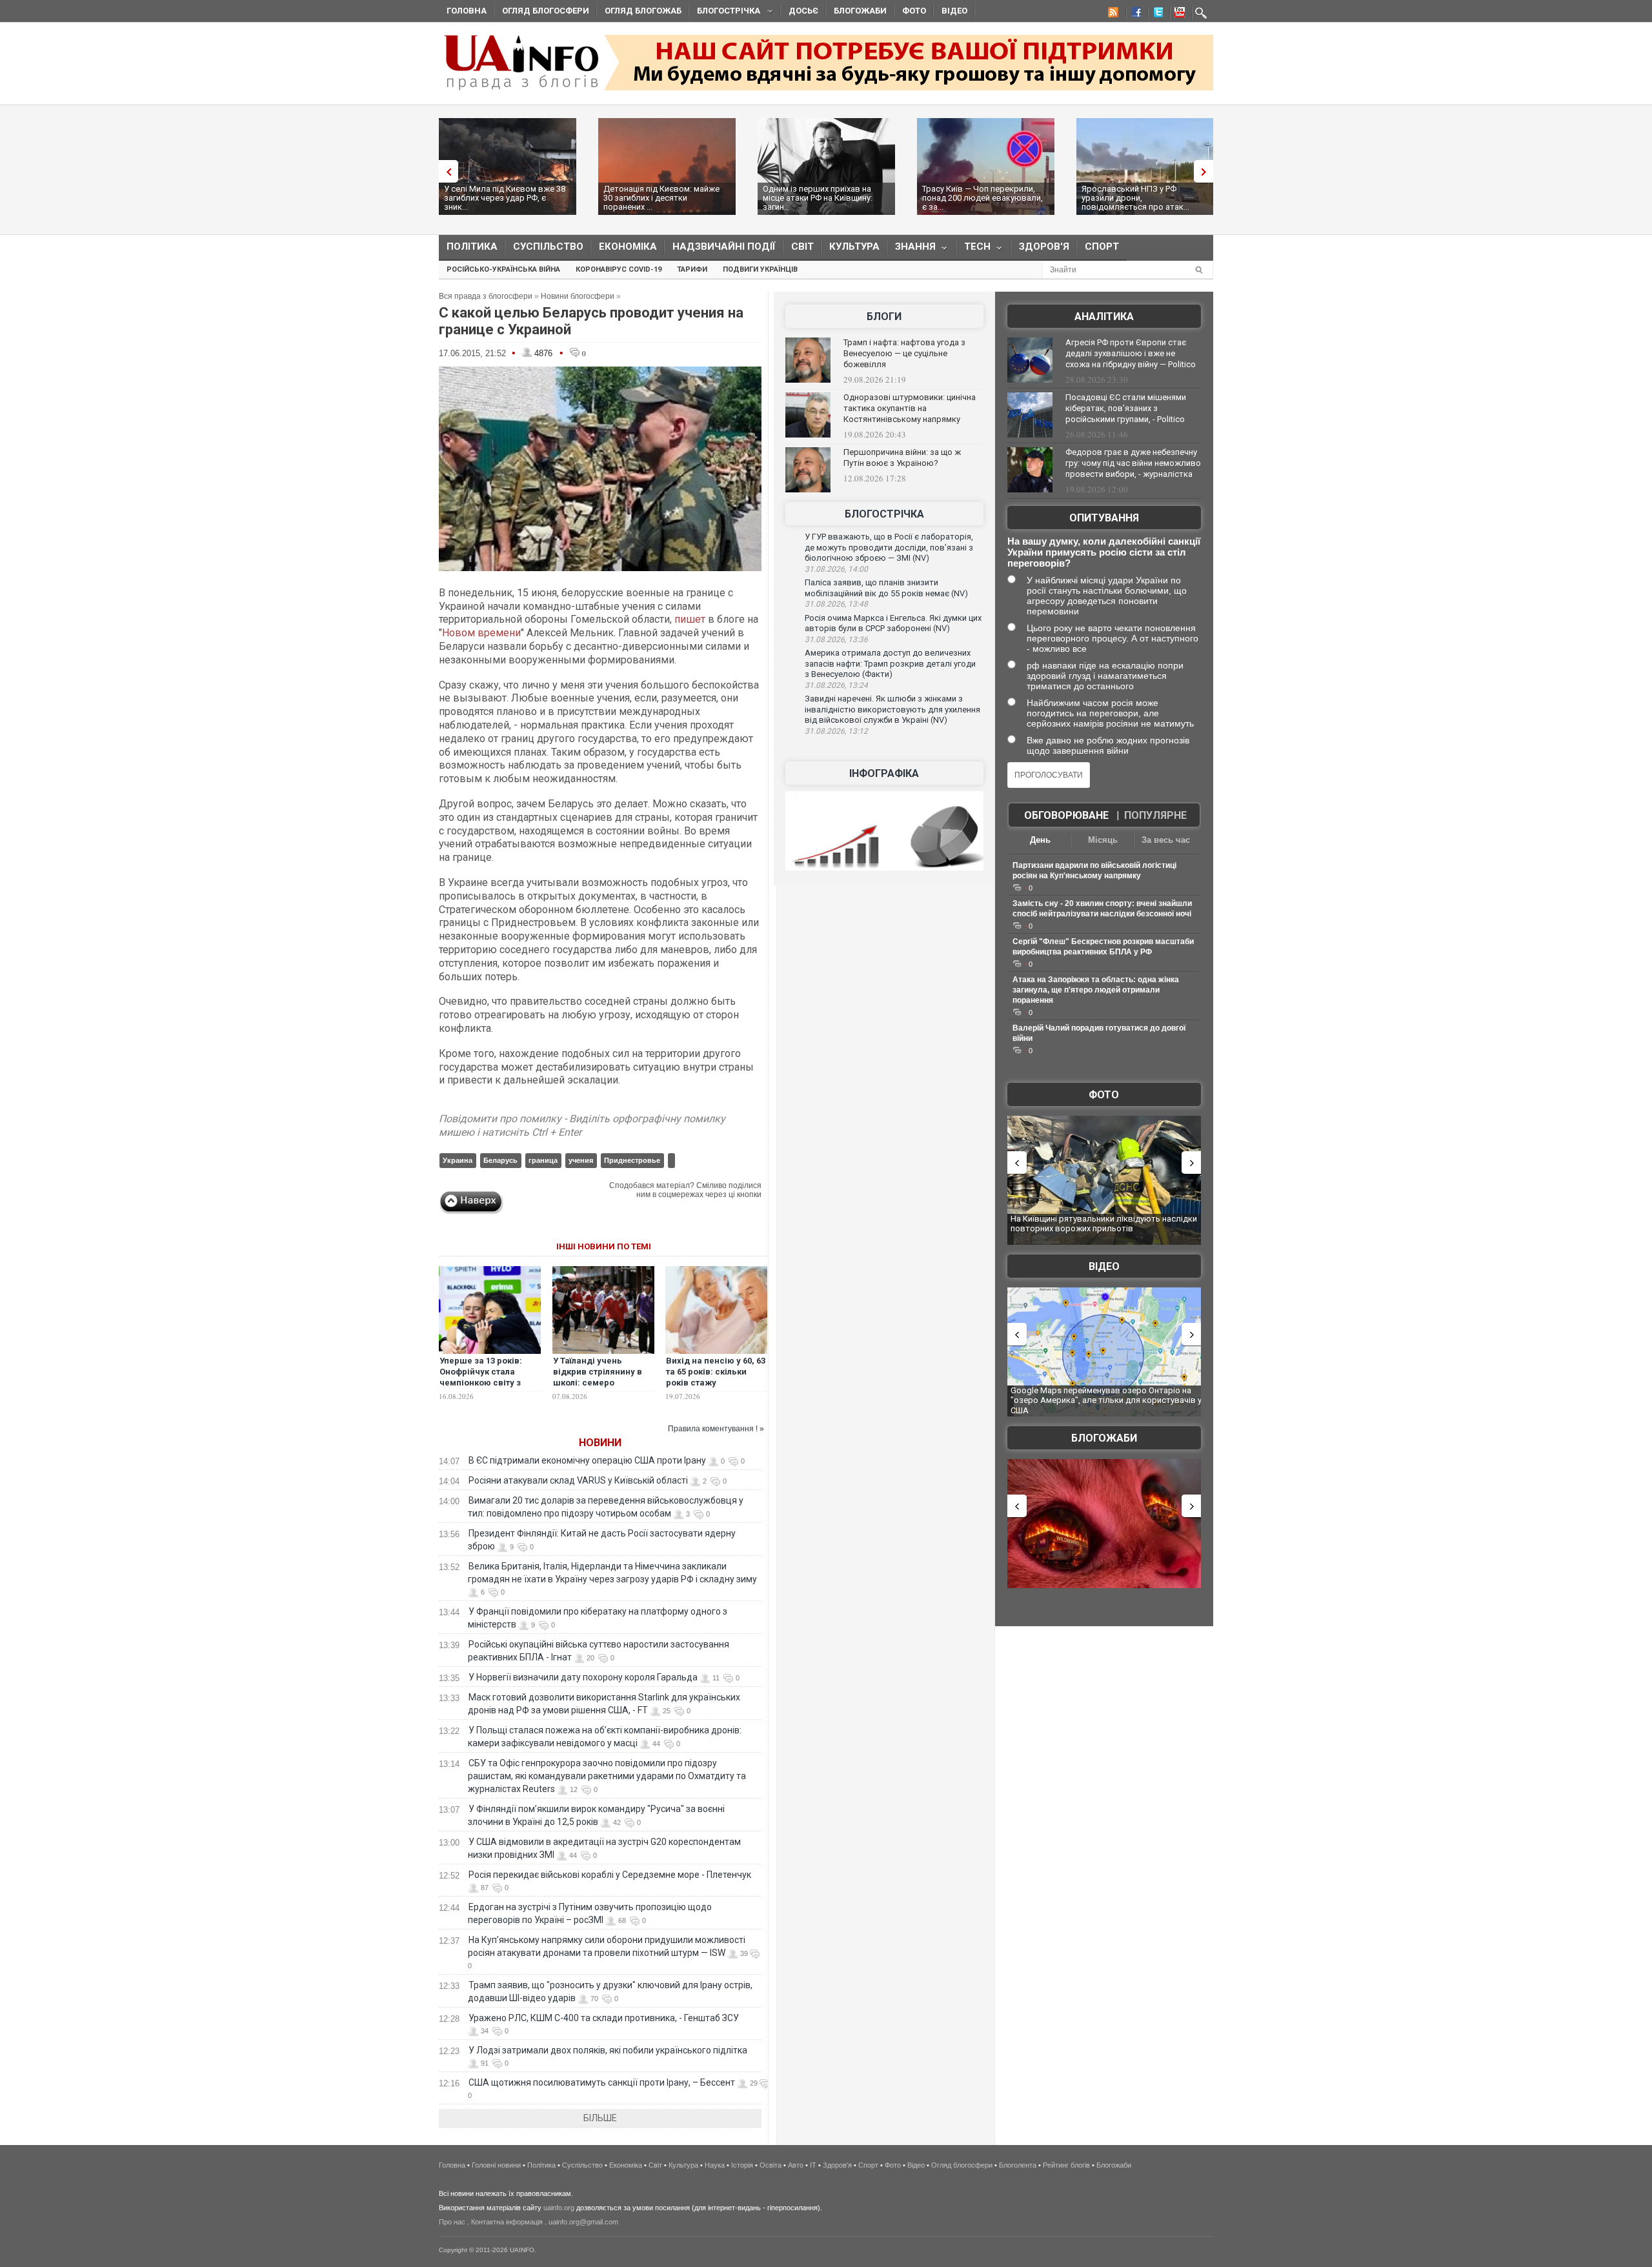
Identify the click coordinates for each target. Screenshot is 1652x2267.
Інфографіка (884, 773)
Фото (914, 11)
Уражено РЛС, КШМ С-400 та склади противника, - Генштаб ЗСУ (604, 2018)
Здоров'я (1044, 247)
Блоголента (1018, 2165)
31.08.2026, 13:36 (836, 640)
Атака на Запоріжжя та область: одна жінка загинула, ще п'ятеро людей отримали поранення (1096, 990)
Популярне (1155, 815)
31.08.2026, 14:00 (836, 569)
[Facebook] (1134, 14)
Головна (467, 11)
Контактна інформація (507, 2222)
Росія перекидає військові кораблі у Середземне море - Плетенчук (610, 1875)
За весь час (1166, 840)
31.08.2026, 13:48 (836, 604)
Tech (973, 249)
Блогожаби (860, 11)
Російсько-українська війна (503, 269)
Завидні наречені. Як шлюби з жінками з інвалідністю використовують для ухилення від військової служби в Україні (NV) (892, 709)
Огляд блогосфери (546, 11)
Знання (912, 249)
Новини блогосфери (578, 296)
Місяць (1103, 840)
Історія (742, 2165)
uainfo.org (559, 2208)
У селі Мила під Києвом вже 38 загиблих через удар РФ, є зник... (505, 198)
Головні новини (496, 2165)
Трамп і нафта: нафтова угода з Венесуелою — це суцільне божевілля (904, 353)
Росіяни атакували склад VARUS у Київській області (578, 1480)
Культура (854, 247)
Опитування (1104, 518)
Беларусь (500, 1160)
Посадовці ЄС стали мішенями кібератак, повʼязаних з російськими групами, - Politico (1126, 408)
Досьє (803, 11)
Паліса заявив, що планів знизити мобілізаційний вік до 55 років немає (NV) (886, 588)
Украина (458, 1160)
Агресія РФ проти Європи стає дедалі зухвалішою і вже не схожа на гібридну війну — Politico (1131, 353)
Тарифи (692, 269)
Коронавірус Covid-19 (619, 269)
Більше (600, 2118)
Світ (802, 247)
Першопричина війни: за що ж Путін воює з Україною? (902, 458)
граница (543, 1160)
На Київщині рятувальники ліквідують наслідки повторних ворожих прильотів (1104, 1224)
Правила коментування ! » (716, 1429)
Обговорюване (1066, 815)
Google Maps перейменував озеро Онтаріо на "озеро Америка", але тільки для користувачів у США (1106, 1400)
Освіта (771, 2165)
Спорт (1102, 247)
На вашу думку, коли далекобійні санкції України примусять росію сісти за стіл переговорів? (1104, 552)
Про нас (452, 2222)
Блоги (884, 317)
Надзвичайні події (724, 247)
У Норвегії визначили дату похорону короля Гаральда (583, 1677)
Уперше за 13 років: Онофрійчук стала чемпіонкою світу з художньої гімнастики (486, 1377)
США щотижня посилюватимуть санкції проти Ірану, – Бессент (602, 2082)
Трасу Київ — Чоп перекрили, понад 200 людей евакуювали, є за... (982, 198)
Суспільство (548, 247)
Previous (445, 171)
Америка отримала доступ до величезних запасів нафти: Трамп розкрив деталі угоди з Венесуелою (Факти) (890, 663)
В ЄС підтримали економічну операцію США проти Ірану (587, 1460)
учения (581, 1160)
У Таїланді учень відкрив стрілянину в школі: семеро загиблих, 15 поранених (603, 1377)
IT (813, 2165)
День (1040, 840)
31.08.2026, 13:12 (836, 731)
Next (1207, 171)
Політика (472, 247)
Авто (796, 2165)
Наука (715, 2165)
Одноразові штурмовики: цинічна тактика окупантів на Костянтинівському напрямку (910, 408)
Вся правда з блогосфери (486, 296)
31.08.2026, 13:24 (836, 685)
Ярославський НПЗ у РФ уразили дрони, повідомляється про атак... (1135, 198)
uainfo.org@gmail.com (583, 2222)
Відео (954, 11)
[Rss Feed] (1112, 14)
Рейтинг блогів (1066, 2165)
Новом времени (481, 633)
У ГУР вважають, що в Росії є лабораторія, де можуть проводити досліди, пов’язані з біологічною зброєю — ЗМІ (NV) (889, 547)
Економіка (628, 247)
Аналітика (1104, 317)
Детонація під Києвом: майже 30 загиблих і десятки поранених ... (661, 198)
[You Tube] (1178, 14)
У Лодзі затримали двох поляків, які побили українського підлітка (608, 2050)
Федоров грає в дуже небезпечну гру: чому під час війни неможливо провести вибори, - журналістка (1133, 463)
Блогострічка (725, 13)
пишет (690, 619)
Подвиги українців (760, 269)
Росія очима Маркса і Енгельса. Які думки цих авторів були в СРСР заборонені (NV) (893, 623)
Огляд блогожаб (643, 11)
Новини (600, 1443)
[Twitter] (1156, 14)
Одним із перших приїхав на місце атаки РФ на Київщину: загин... (818, 198)
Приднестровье (632, 1160)
